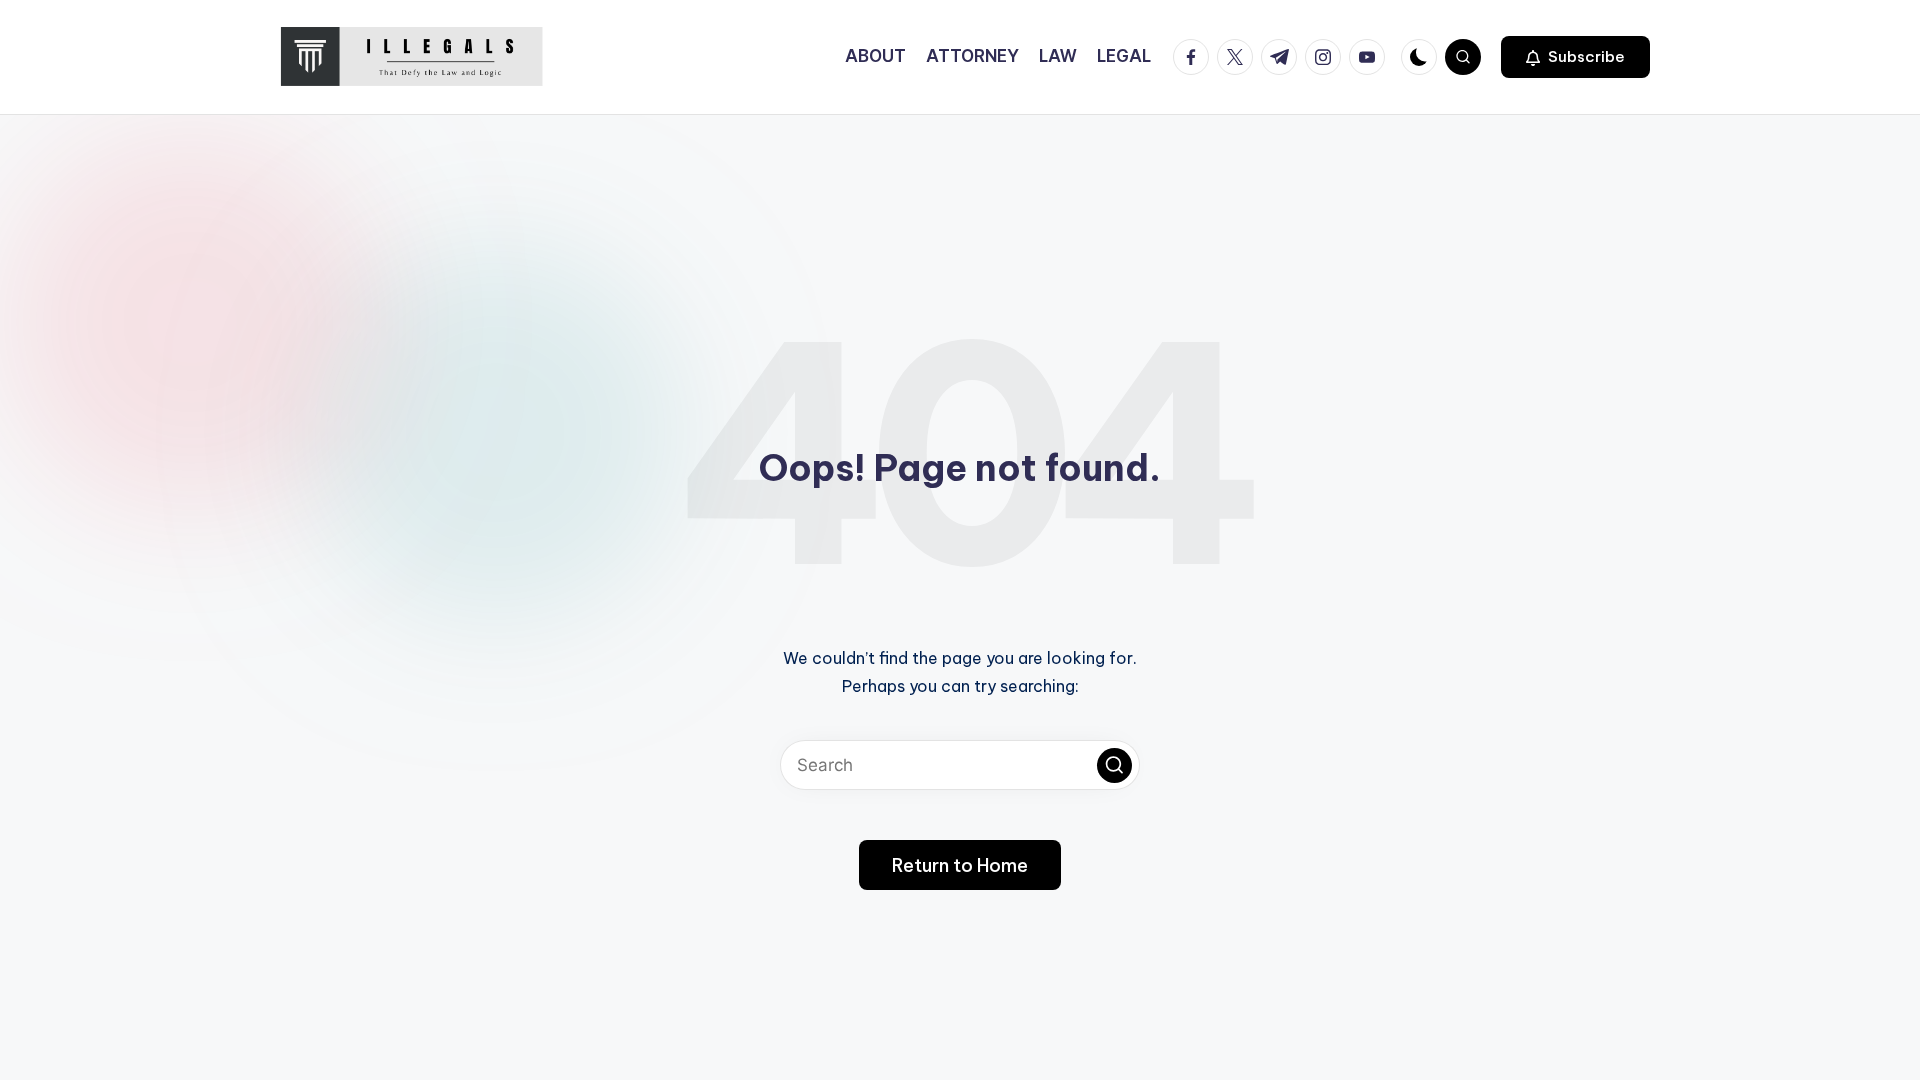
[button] (1575, 57)
